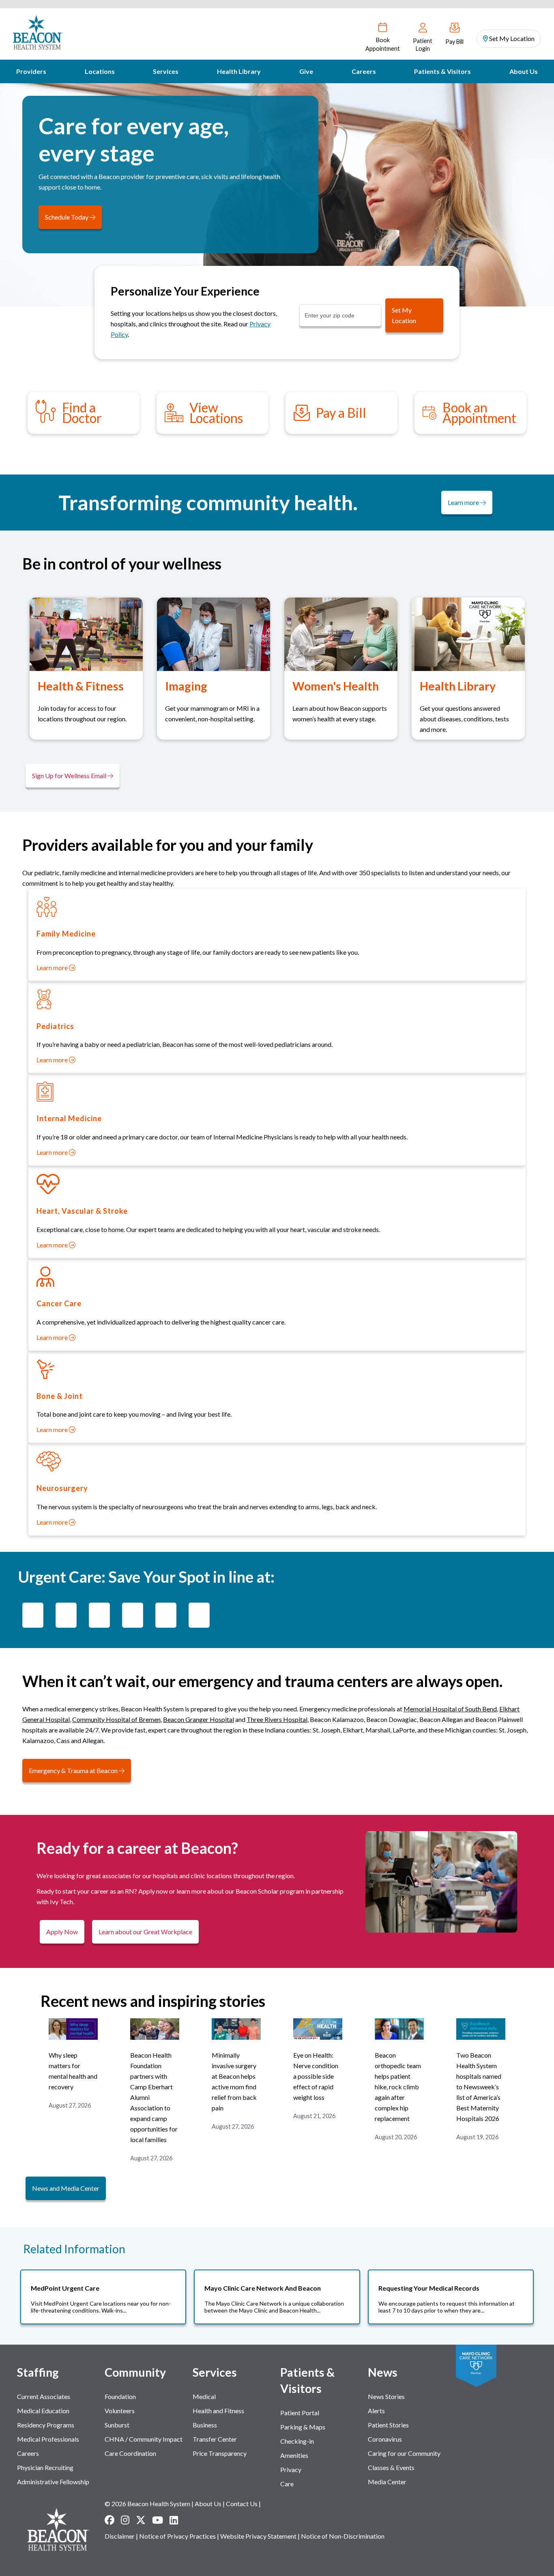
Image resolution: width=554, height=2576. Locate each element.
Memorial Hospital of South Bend (450, 1709)
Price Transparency (220, 2453)
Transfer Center (215, 2439)
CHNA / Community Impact (144, 2439)
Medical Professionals (48, 2439)
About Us (524, 71)
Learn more (464, 502)
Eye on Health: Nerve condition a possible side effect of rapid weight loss (316, 2076)
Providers (31, 71)
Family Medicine (66, 934)
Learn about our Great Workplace (145, 1932)
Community (135, 2372)
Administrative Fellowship (53, 2482)
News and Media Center (66, 2188)
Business (205, 2425)
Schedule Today (67, 217)
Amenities (294, 2455)
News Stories (386, 2396)
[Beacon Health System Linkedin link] (174, 2520)
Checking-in (297, 2441)
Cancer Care (59, 1303)
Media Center (387, 2482)
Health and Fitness (218, 2411)
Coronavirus (385, 2439)
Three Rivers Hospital (277, 1719)
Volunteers (120, 2411)
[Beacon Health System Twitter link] (141, 2520)
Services (166, 71)
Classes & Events (391, 2467)
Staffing (38, 2372)
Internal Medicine (69, 1118)
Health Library (239, 71)
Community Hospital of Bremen (116, 1719)
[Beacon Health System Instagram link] (125, 2520)
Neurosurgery (62, 1488)
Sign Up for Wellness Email (70, 776)
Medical (204, 2396)
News (383, 2372)
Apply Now (62, 1932)
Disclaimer (120, 2536)
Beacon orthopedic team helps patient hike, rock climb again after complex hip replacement (398, 2087)
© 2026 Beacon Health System (147, 2504)
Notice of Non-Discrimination (343, 2536)
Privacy (291, 2469)
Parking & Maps (303, 2427)
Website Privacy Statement (258, 2536)
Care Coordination (130, 2453)
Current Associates (44, 2396)
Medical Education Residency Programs (46, 2418)
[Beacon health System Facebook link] (110, 2520)
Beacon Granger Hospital (199, 1719)
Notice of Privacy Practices (177, 2536)
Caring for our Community (404, 2453)
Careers (364, 71)
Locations (100, 71)
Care (287, 2484)
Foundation (120, 2396)
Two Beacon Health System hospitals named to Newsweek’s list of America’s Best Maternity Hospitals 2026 (479, 2087)
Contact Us (242, 2504)
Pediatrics (55, 1026)
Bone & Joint (60, 1396)
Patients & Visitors (442, 71)
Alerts (376, 2411)
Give (306, 71)
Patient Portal (300, 2413)
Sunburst (117, 2425)
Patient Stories (388, 2425)
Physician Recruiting (45, 2467)
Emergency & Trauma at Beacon (74, 1770)
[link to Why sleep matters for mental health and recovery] (73, 2037)
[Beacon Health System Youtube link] (158, 2520)
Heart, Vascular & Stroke (82, 1211)
